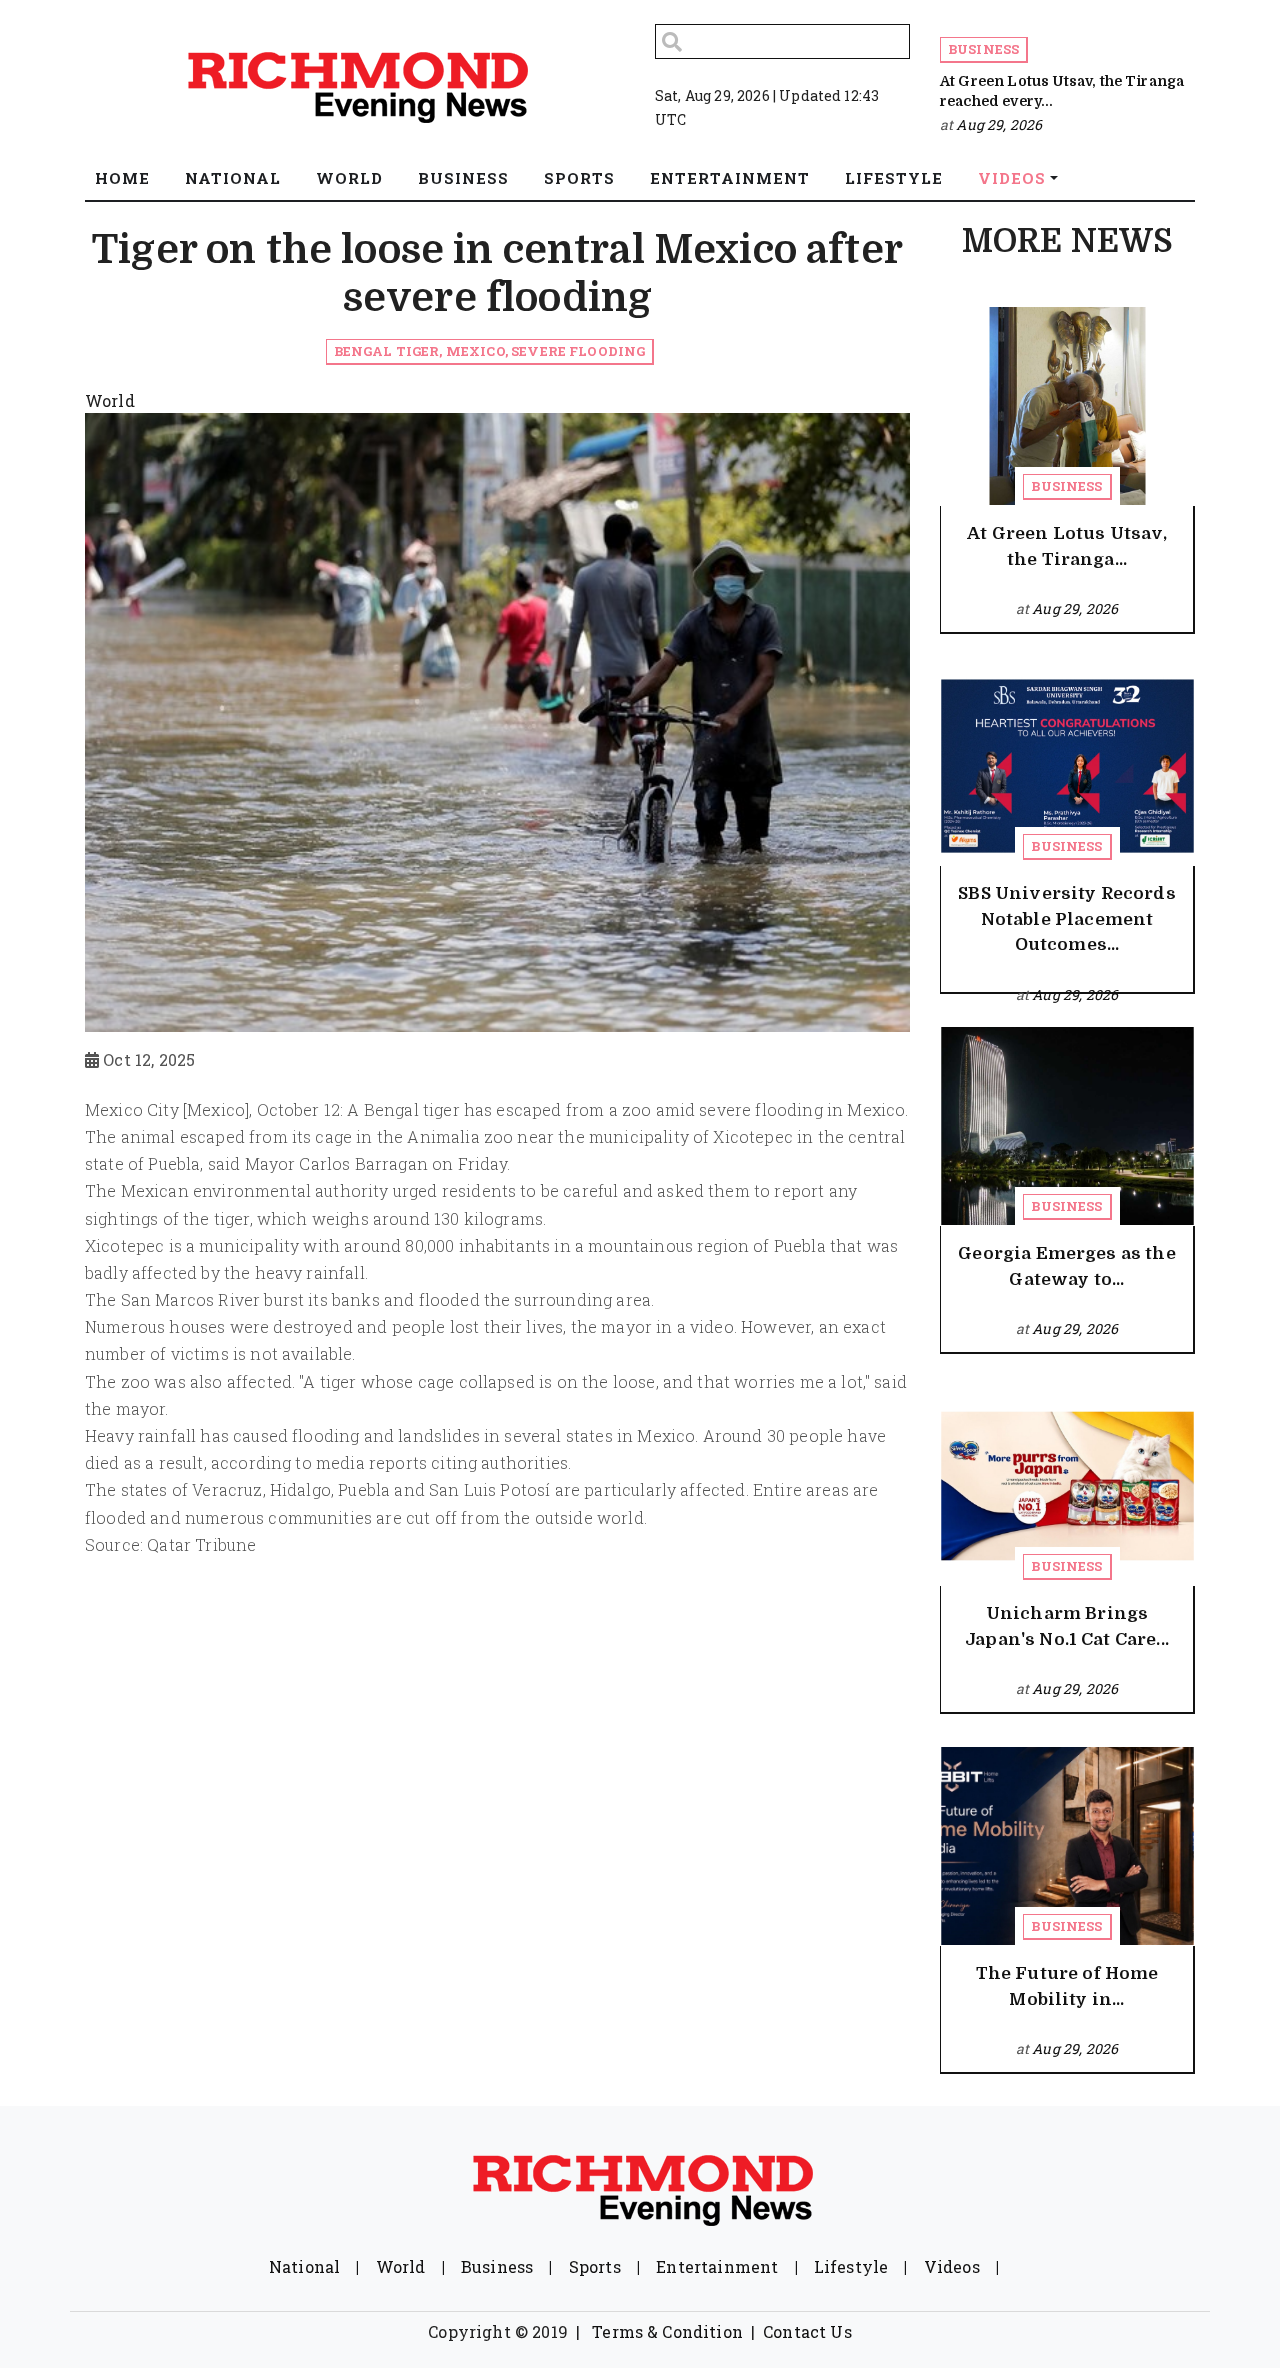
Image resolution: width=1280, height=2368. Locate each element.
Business (983, 49)
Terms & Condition (667, 2331)
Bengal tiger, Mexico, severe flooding (490, 351)
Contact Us (807, 2331)
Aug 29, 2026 (999, 124)
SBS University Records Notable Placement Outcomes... (1067, 919)
